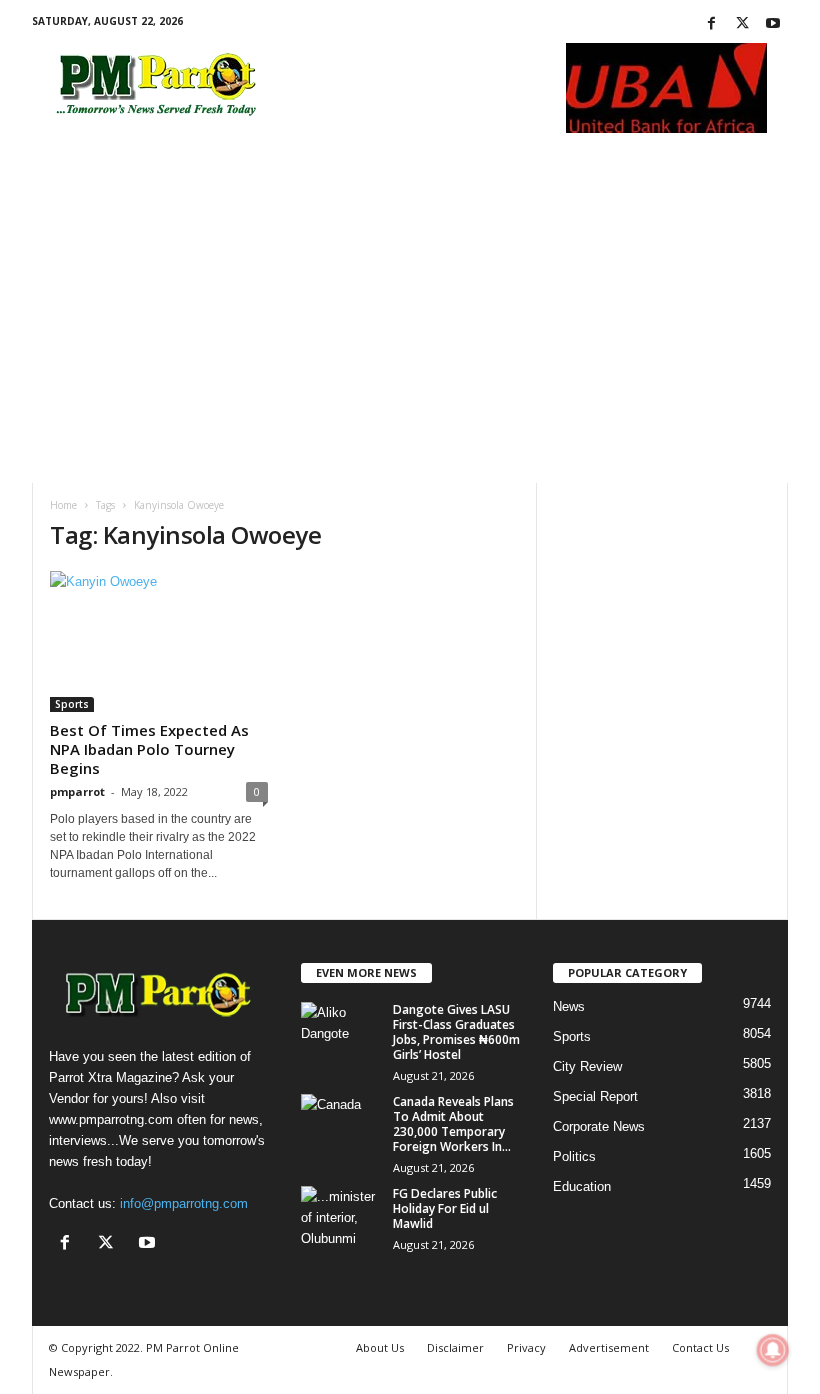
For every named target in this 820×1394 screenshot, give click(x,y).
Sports (72, 704)
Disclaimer (455, 1347)
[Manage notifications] (773, 1350)
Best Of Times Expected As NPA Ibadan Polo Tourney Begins (149, 749)
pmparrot (77, 791)
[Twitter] (742, 24)
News (569, 1006)
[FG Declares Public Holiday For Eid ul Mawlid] (341, 1216)
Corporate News (599, 1126)
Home (63, 505)
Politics (574, 1156)
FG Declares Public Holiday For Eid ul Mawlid (445, 1208)
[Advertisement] (410, 333)
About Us (380, 1347)
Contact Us (700, 1347)
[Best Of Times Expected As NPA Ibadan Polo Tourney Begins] (159, 641)
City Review (587, 1066)
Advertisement (609, 1347)
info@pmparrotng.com (184, 1203)
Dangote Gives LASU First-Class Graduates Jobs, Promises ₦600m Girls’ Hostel (456, 1032)
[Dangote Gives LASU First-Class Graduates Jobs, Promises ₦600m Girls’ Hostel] (341, 1032)
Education (582, 1186)
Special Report (595, 1096)
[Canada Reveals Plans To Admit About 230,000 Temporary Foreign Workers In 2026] (341, 1124)
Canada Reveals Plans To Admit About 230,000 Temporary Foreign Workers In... (453, 1124)
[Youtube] (773, 24)
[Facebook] (711, 24)
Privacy (526, 1347)
